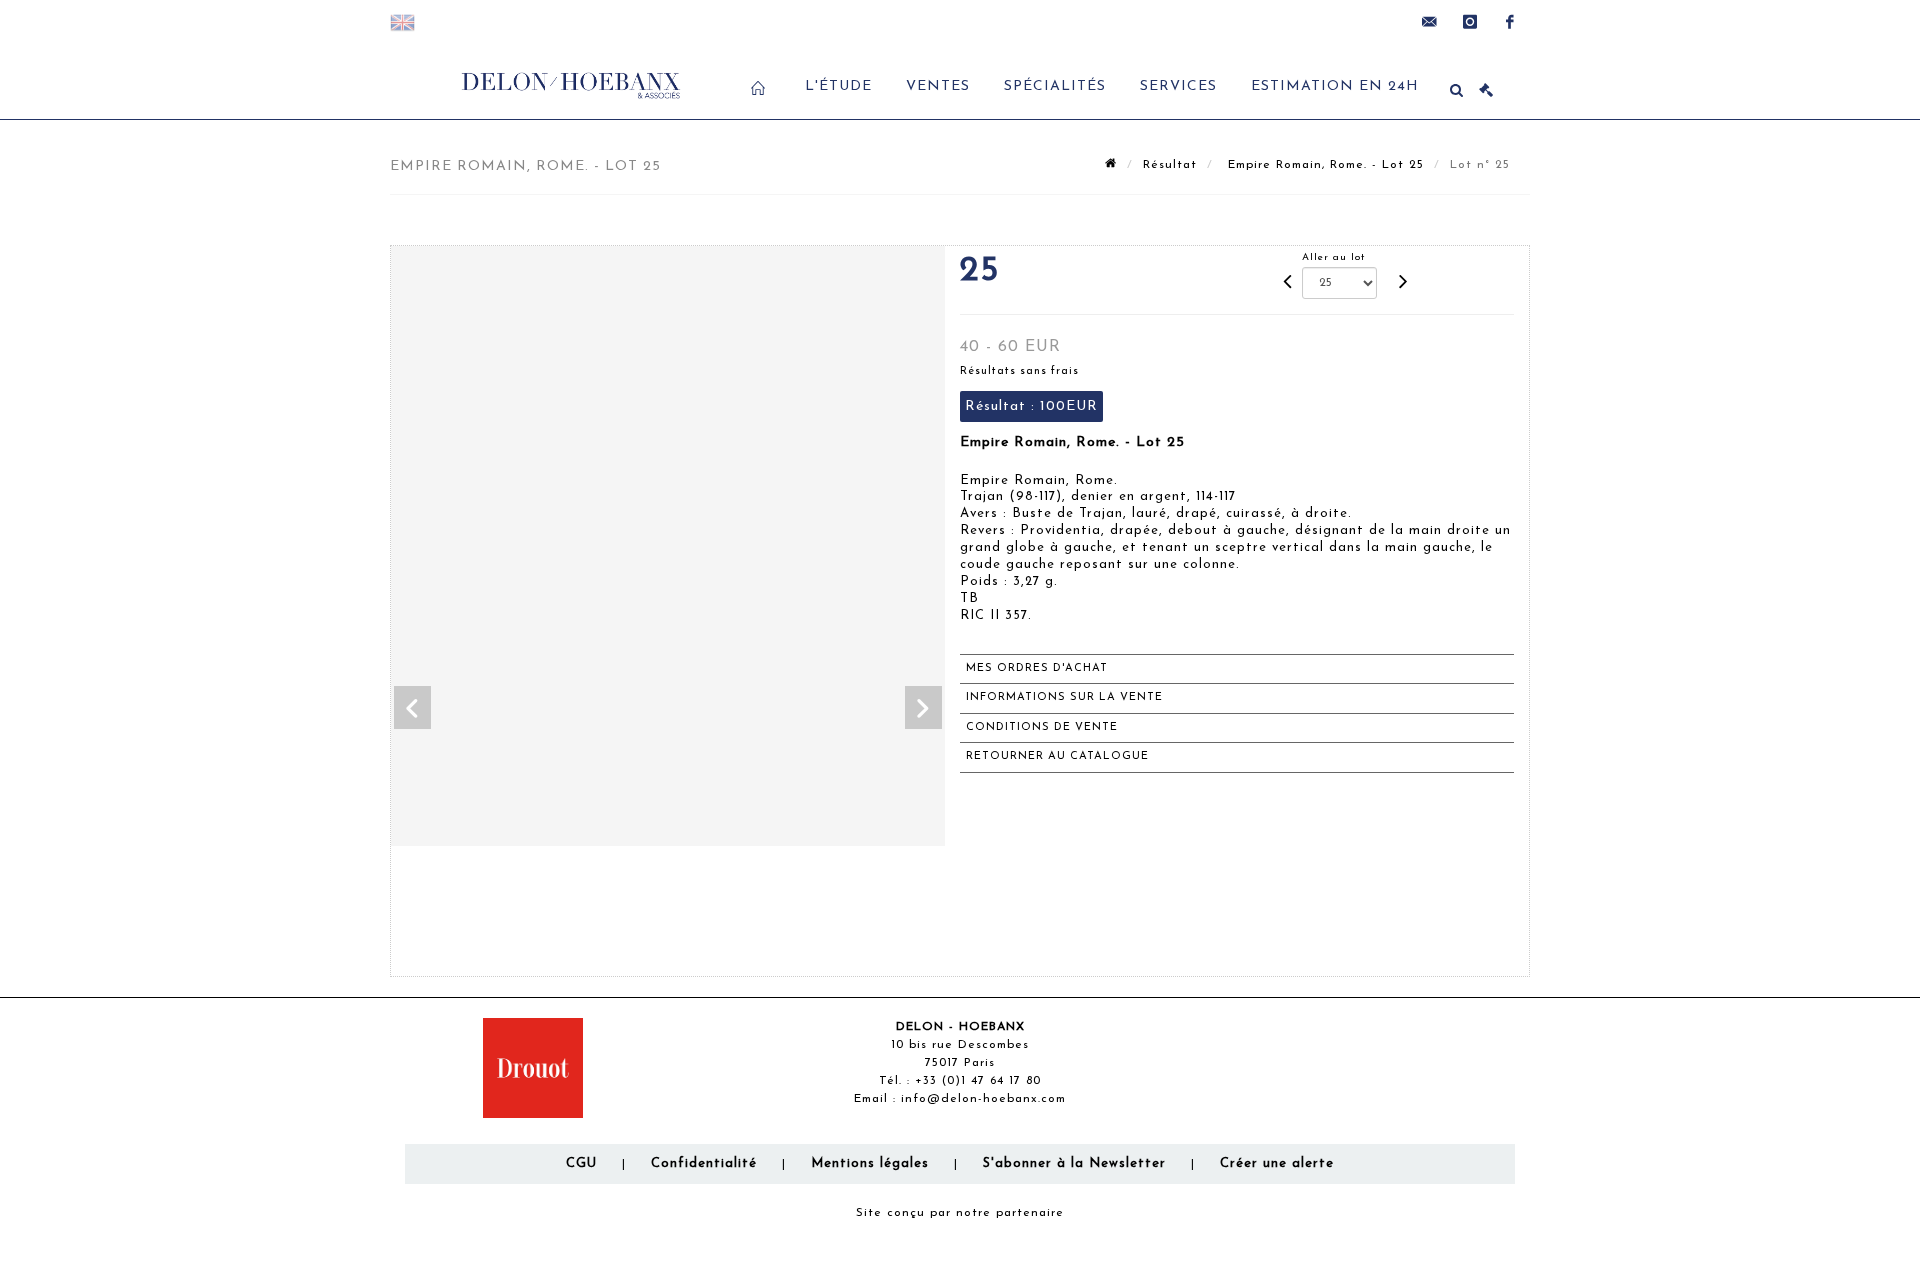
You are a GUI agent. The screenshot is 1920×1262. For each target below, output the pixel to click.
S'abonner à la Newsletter (1074, 1163)
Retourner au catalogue (1057, 756)
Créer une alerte (1277, 1163)
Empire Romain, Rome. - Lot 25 (1323, 165)
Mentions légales (870, 1163)
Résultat (1170, 165)
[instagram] (1470, 22)
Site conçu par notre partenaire (960, 1213)
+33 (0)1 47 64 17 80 (978, 1081)
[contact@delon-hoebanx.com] (1430, 22)
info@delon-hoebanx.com (983, 1099)
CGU (581, 1163)
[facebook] (1510, 22)
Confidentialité (704, 1163)
